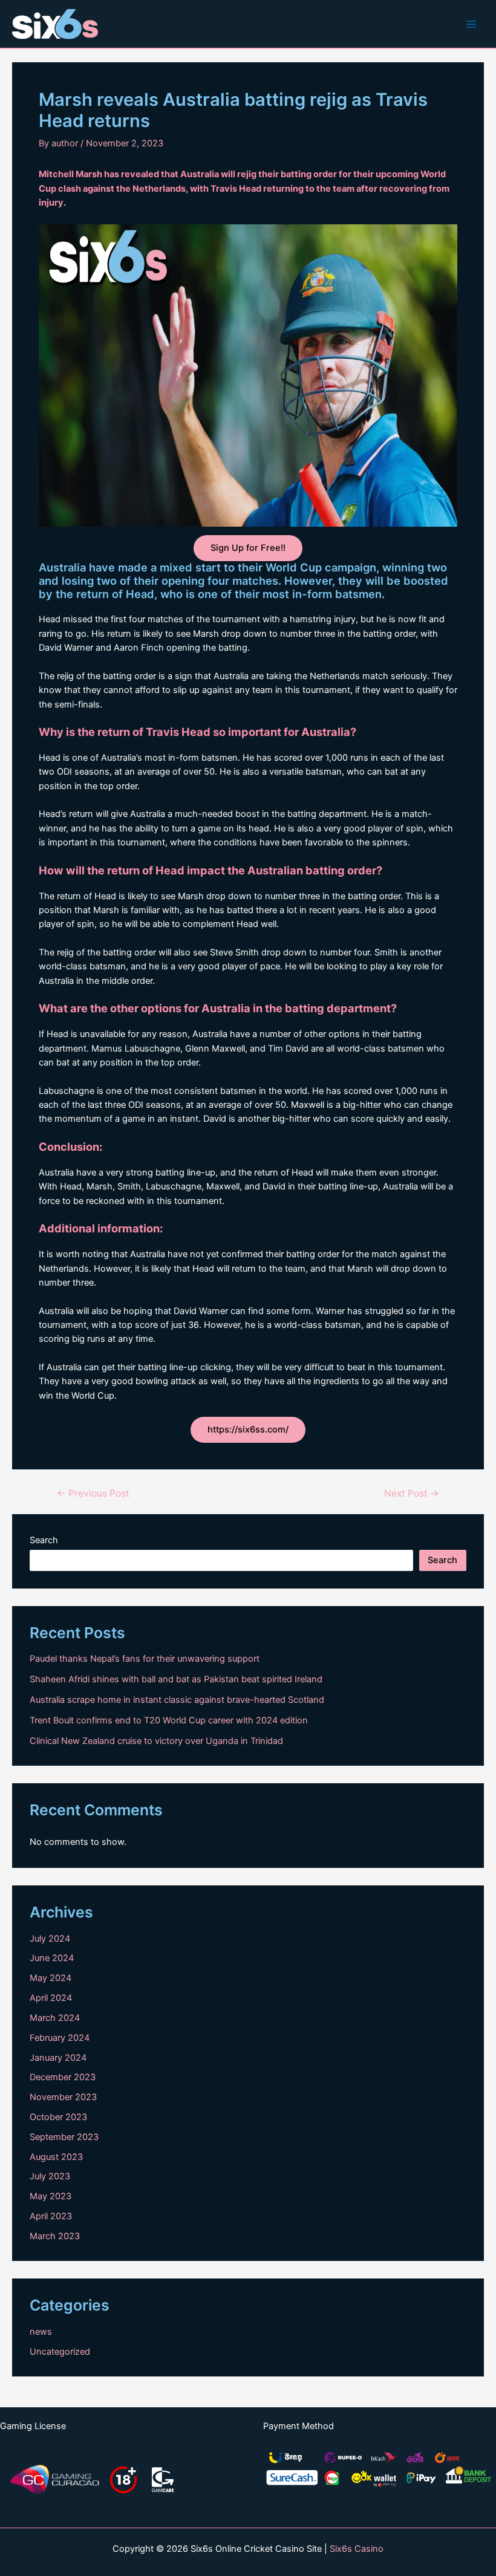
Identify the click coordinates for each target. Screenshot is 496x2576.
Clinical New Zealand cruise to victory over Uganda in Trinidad (156, 1741)
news (41, 2332)
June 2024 (52, 1958)
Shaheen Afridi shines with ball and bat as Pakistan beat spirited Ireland (176, 1679)
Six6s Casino (357, 2549)
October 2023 (58, 2117)
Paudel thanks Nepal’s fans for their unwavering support (145, 1659)
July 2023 (50, 2176)
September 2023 (64, 2137)
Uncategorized (60, 2352)
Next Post (412, 1494)
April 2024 (51, 1998)
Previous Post (93, 1494)
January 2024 (58, 2058)
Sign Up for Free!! (248, 548)
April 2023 (51, 2216)
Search (44, 1540)
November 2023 (63, 2097)
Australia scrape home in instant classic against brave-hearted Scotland (177, 1700)
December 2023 (63, 2077)
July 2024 (50, 1939)
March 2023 (55, 2236)
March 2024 (55, 2018)
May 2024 (51, 1978)
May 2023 (51, 2196)
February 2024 (60, 2038)
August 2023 (56, 2157)
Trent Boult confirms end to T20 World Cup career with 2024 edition (169, 1720)
